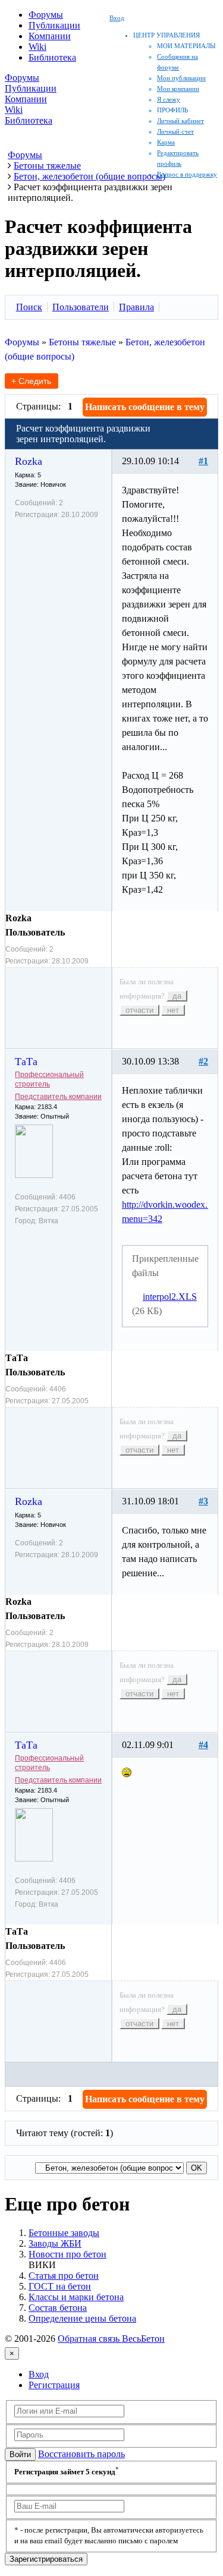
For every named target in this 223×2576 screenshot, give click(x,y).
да (177, 996)
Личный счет (175, 131)
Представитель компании (58, 1097)
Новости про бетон (67, 2254)
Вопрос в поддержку (187, 174)
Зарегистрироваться (46, 2559)
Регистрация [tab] (54, 2385)
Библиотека (52, 57)
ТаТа (26, 1062)
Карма (166, 142)
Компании (50, 36)
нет (173, 1010)
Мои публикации (181, 78)
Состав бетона (58, 2308)
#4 (203, 1745)
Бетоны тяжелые (82, 342)
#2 (203, 1061)
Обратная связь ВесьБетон (111, 2339)
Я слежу (169, 99)
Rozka (29, 461)
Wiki (37, 47)
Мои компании (178, 89)
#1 (203, 461)
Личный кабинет (180, 121)
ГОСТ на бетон (60, 2286)
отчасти (139, 1010)
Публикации (54, 25)
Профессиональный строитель (49, 1079)
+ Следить (31, 381)
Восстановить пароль (81, 2454)
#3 (203, 1501)
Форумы (46, 15)
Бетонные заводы (64, 2233)
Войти (20, 2454)
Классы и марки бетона (76, 2297)
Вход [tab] (39, 2374)
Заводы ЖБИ (55, 2243)
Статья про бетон (64, 2276)
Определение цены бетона (82, 2318)
